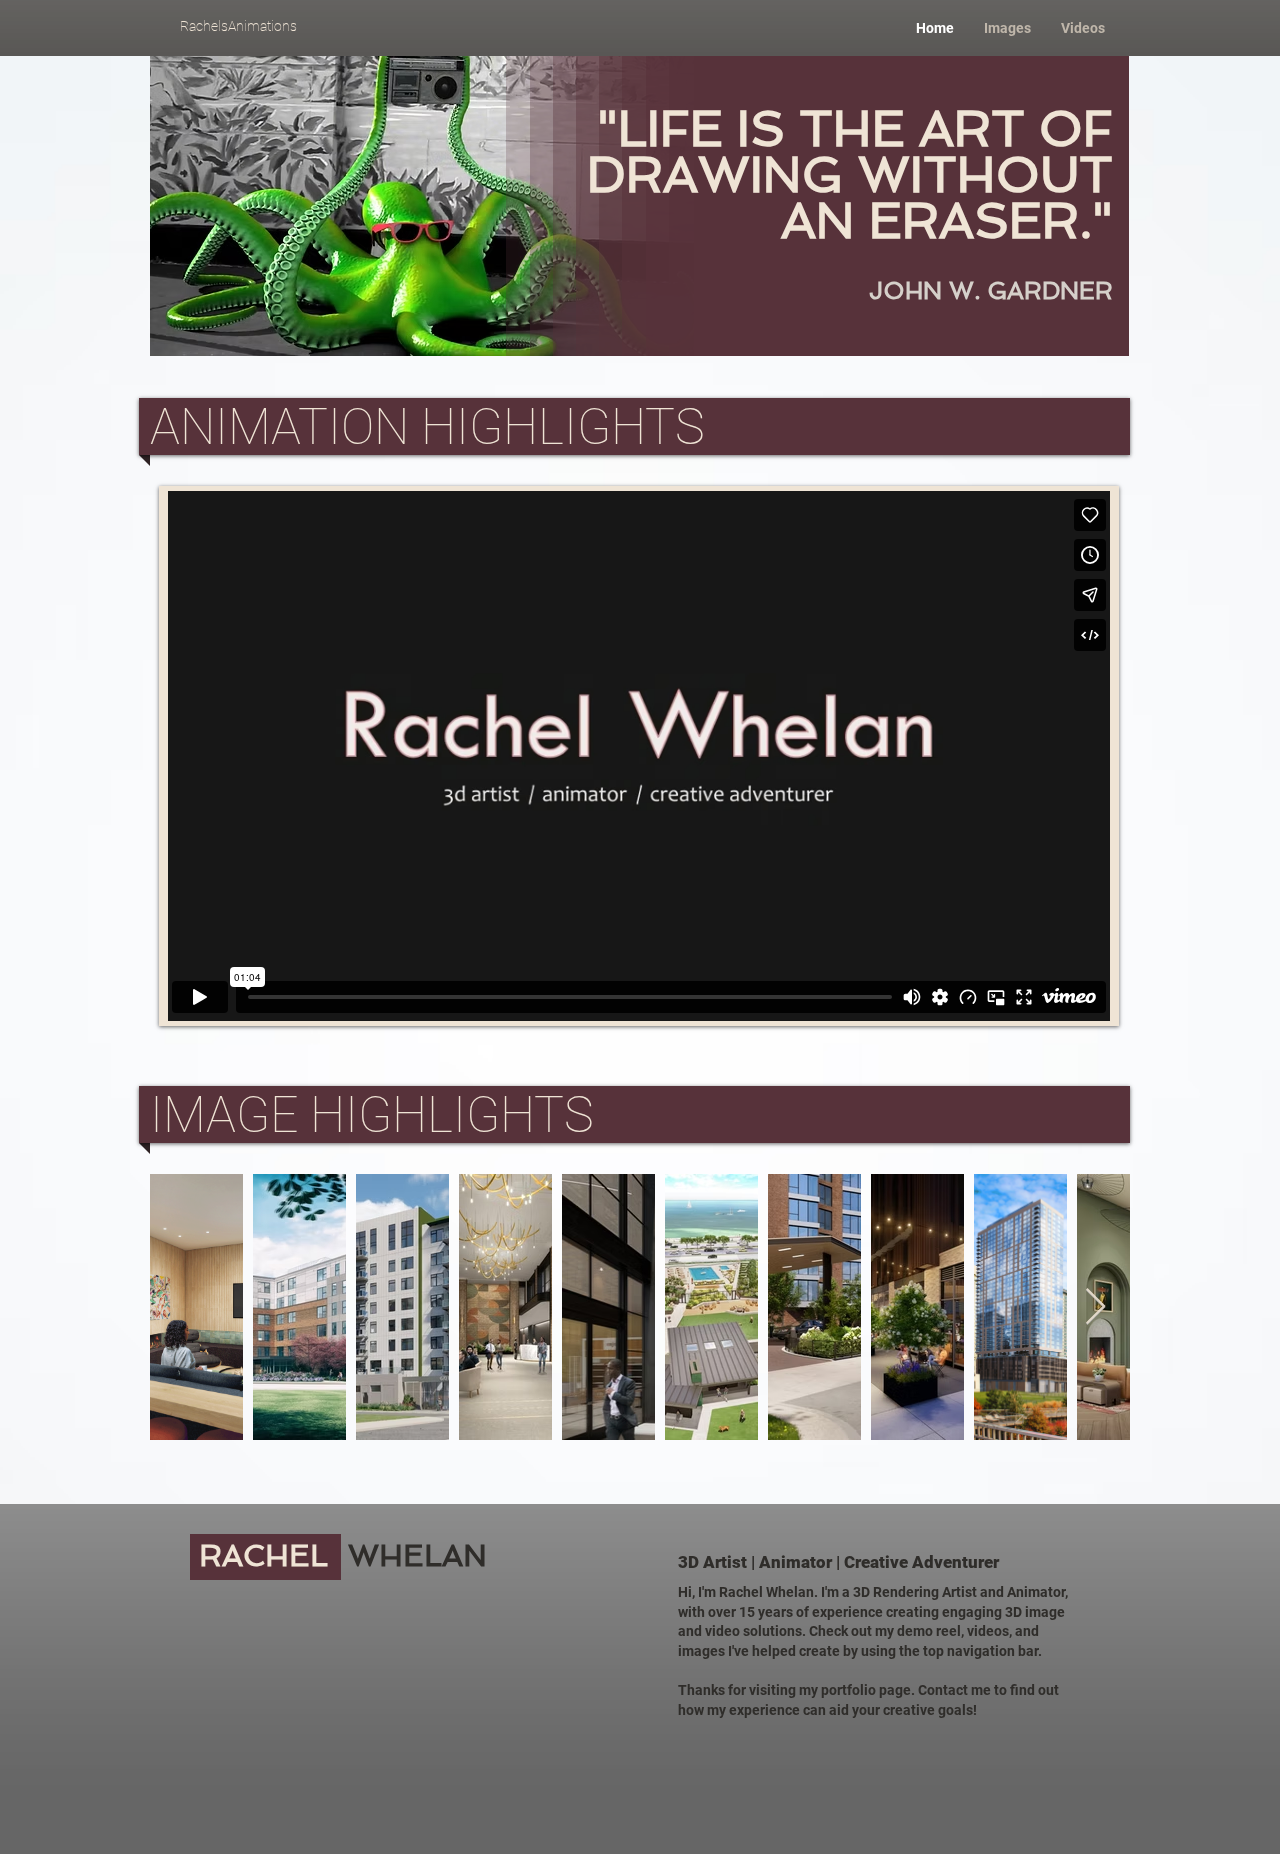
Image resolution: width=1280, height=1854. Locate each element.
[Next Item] (1095, 1307)
